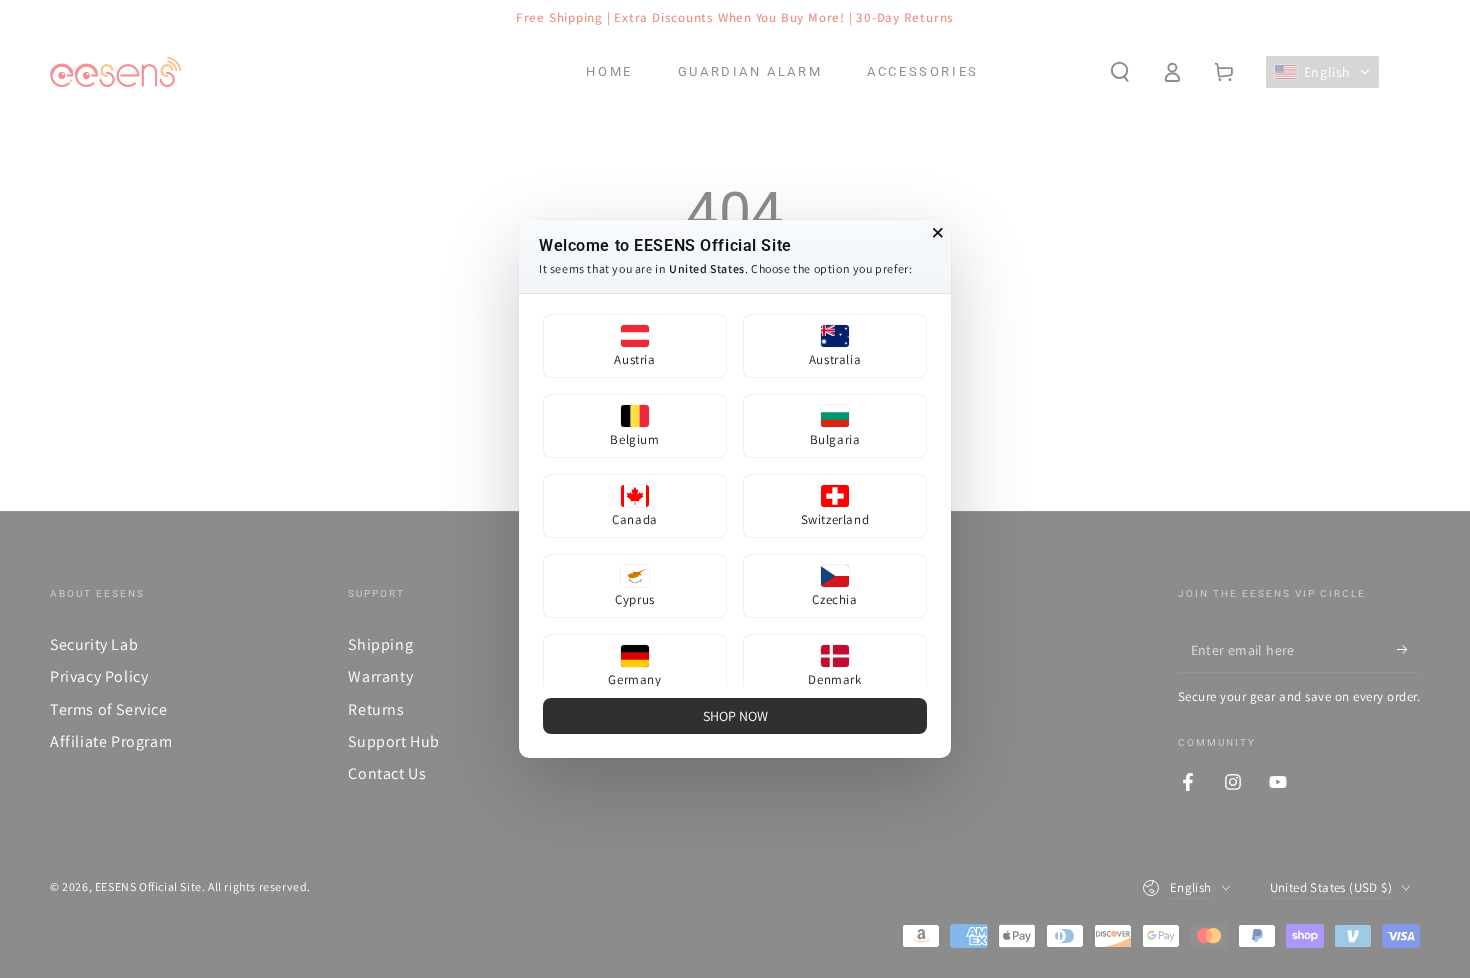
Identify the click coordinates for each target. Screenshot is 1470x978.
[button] (635, 346)
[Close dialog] (938, 233)
